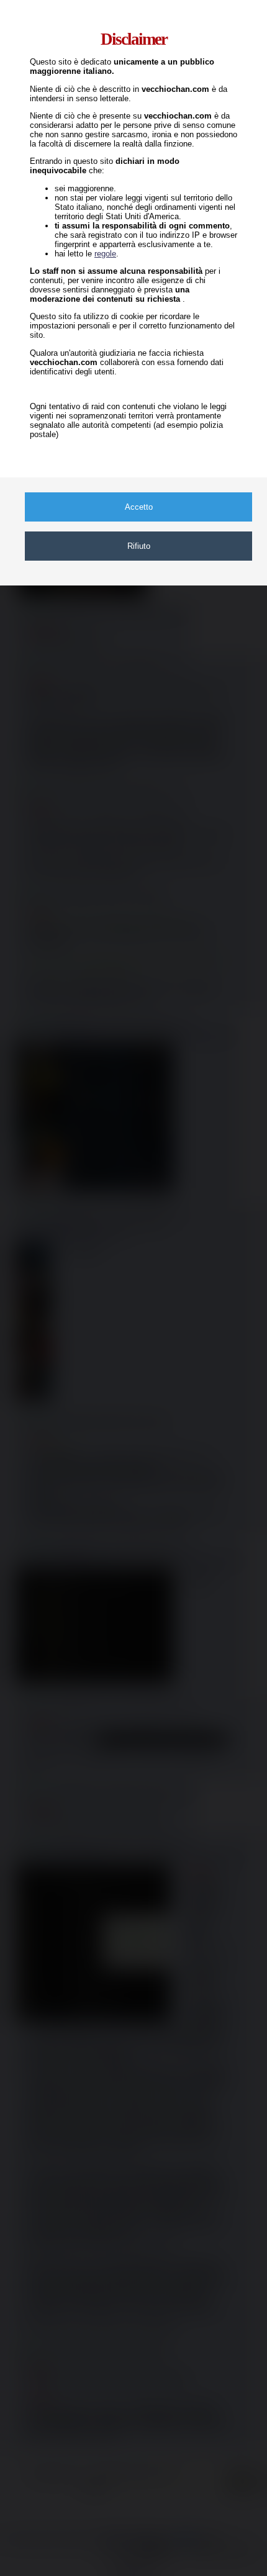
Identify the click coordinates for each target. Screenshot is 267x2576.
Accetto (139, 507)
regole (105, 254)
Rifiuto (139, 546)
